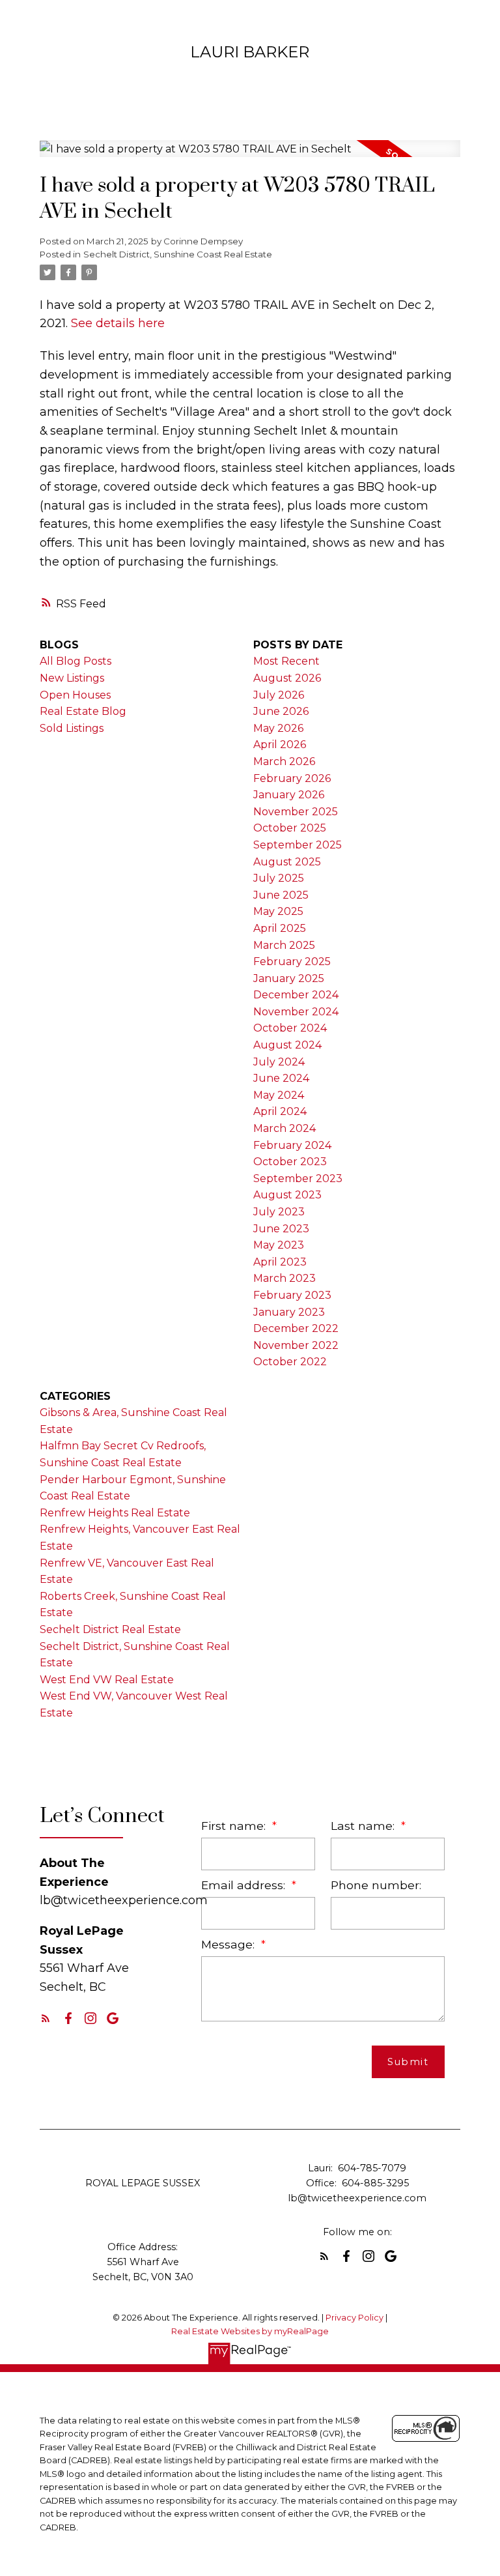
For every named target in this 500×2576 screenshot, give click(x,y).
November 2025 (296, 812)
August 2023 (287, 1195)
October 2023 (290, 1162)
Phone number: (376, 1885)
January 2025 (289, 978)
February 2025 (292, 962)
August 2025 (287, 862)
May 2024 (279, 1095)
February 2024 (292, 1145)
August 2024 (287, 1045)
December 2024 (296, 995)
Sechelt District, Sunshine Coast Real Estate (178, 254)
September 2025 (298, 845)
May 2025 (278, 911)
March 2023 (285, 1278)
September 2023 (298, 1179)
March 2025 (284, 945)
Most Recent (286, 661)
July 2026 (279, 695)
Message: (229, 1944)
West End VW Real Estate (107, 1680)
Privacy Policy (354, 2318)
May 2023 (279, 1245)
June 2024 (281, 1078)
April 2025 (280, 928)
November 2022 (296, 1345)
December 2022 (296, 1328)
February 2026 (292, 778)
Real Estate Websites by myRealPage (250, 2331)
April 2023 (280, 1262)
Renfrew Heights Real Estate (115, 1513)
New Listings (72, 678)
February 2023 (292, 1295)
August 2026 (287, 678)
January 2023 (289, 1312)
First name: (235, 1826)
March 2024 (285, 1128)
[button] (46, 2018)
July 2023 (279, 1212)
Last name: (364, 1826)
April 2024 (280, 1111)
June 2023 (281, 1229)
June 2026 (281, 711)
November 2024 (296, 1012)
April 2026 (280, 745)
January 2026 (289, 795)
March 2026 (284, 761)
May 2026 (278, 728)
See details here (118, 323)
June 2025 (281, 895)
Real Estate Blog (83, 711)
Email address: (245, 1885)
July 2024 (279, 1062)
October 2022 (290, 1362)
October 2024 (290, 1028)
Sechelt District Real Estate (110, 1629)
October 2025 (290, 828)
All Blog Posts (76, 661)
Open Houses (75, 695)
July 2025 (279, 878)
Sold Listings (72, 728)
